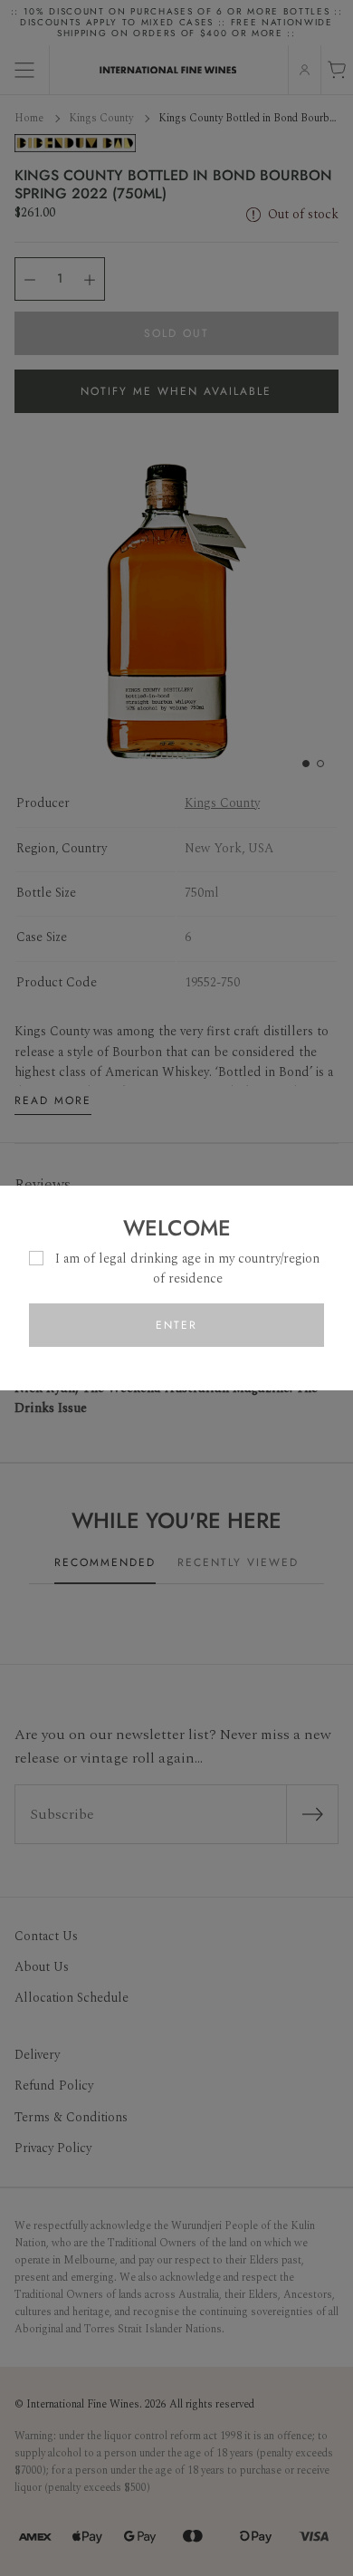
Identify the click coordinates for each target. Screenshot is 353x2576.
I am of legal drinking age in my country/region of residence (187, 1269)
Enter (176, 1325)
